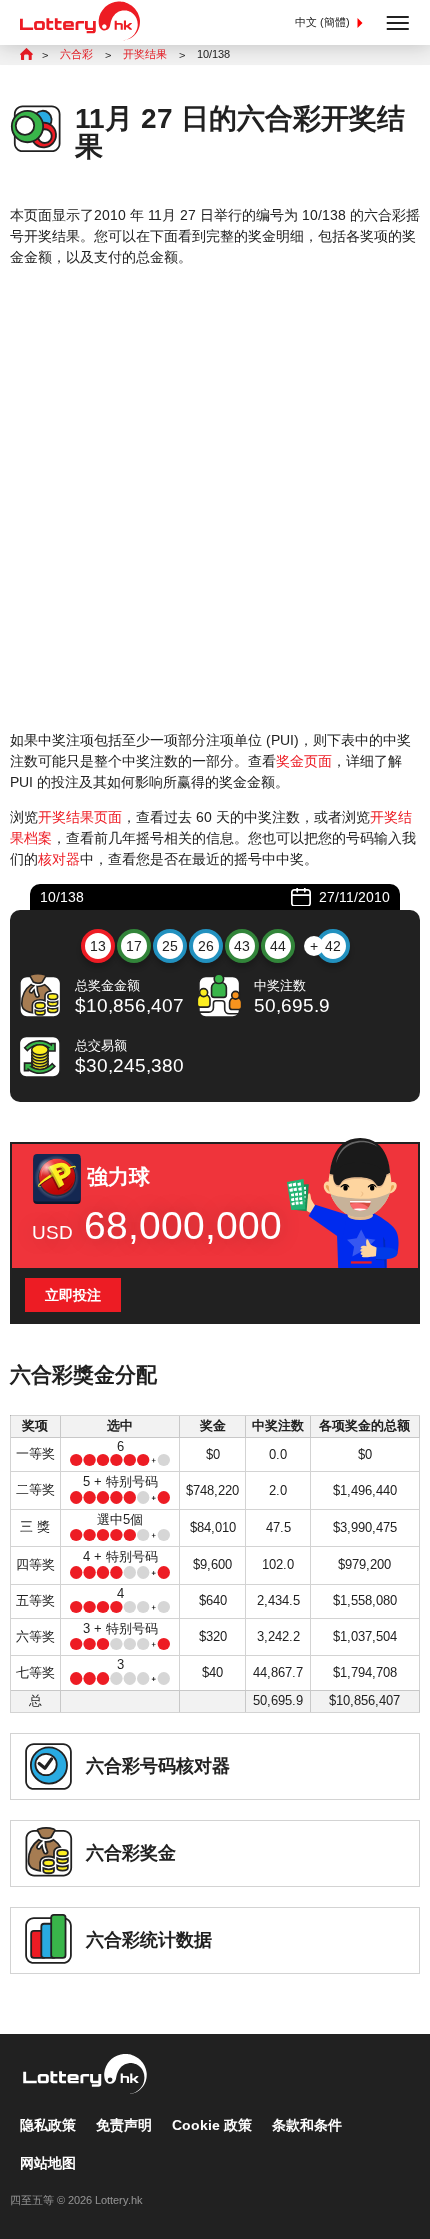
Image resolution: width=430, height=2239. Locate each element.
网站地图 (48, 2163)
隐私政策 (48, 2125)
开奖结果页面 (80, 817)
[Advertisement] (215, 499)
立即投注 (73, 1295)
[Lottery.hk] (80, 36)
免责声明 (124, 2125)
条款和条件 (307, 2125)
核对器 (59, 859)
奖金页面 (304, 761)
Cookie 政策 (212, 2125)
